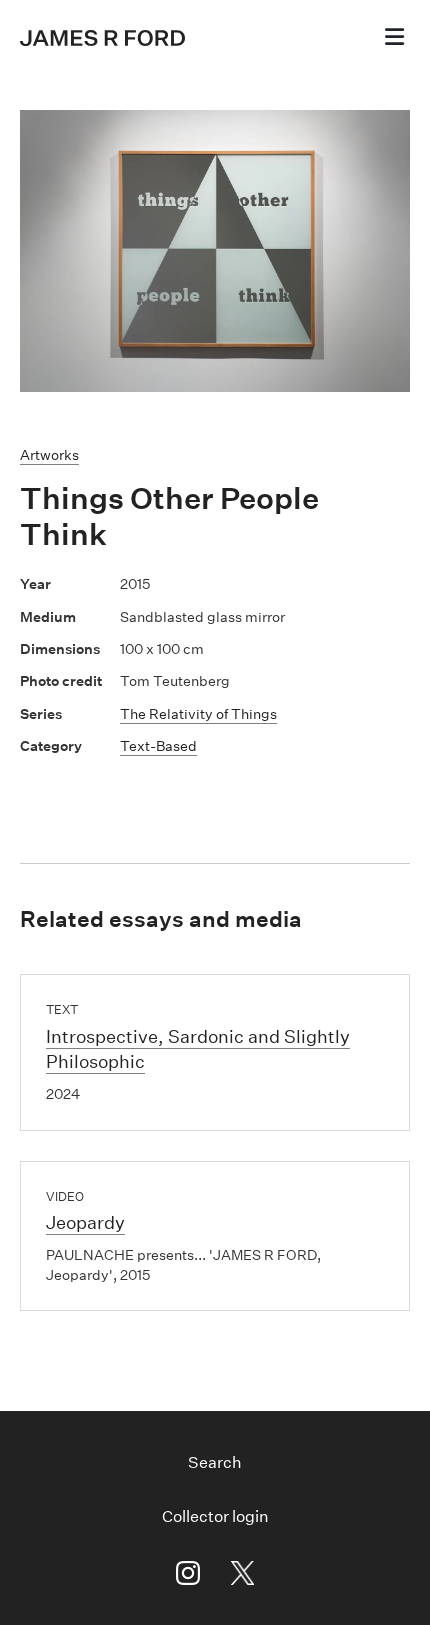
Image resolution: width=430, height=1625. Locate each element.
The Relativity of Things (198, 714)
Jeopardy (85, 1223)
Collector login (215, 1516)
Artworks (49, 455)
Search (215, 1462)
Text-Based (158, 746)
